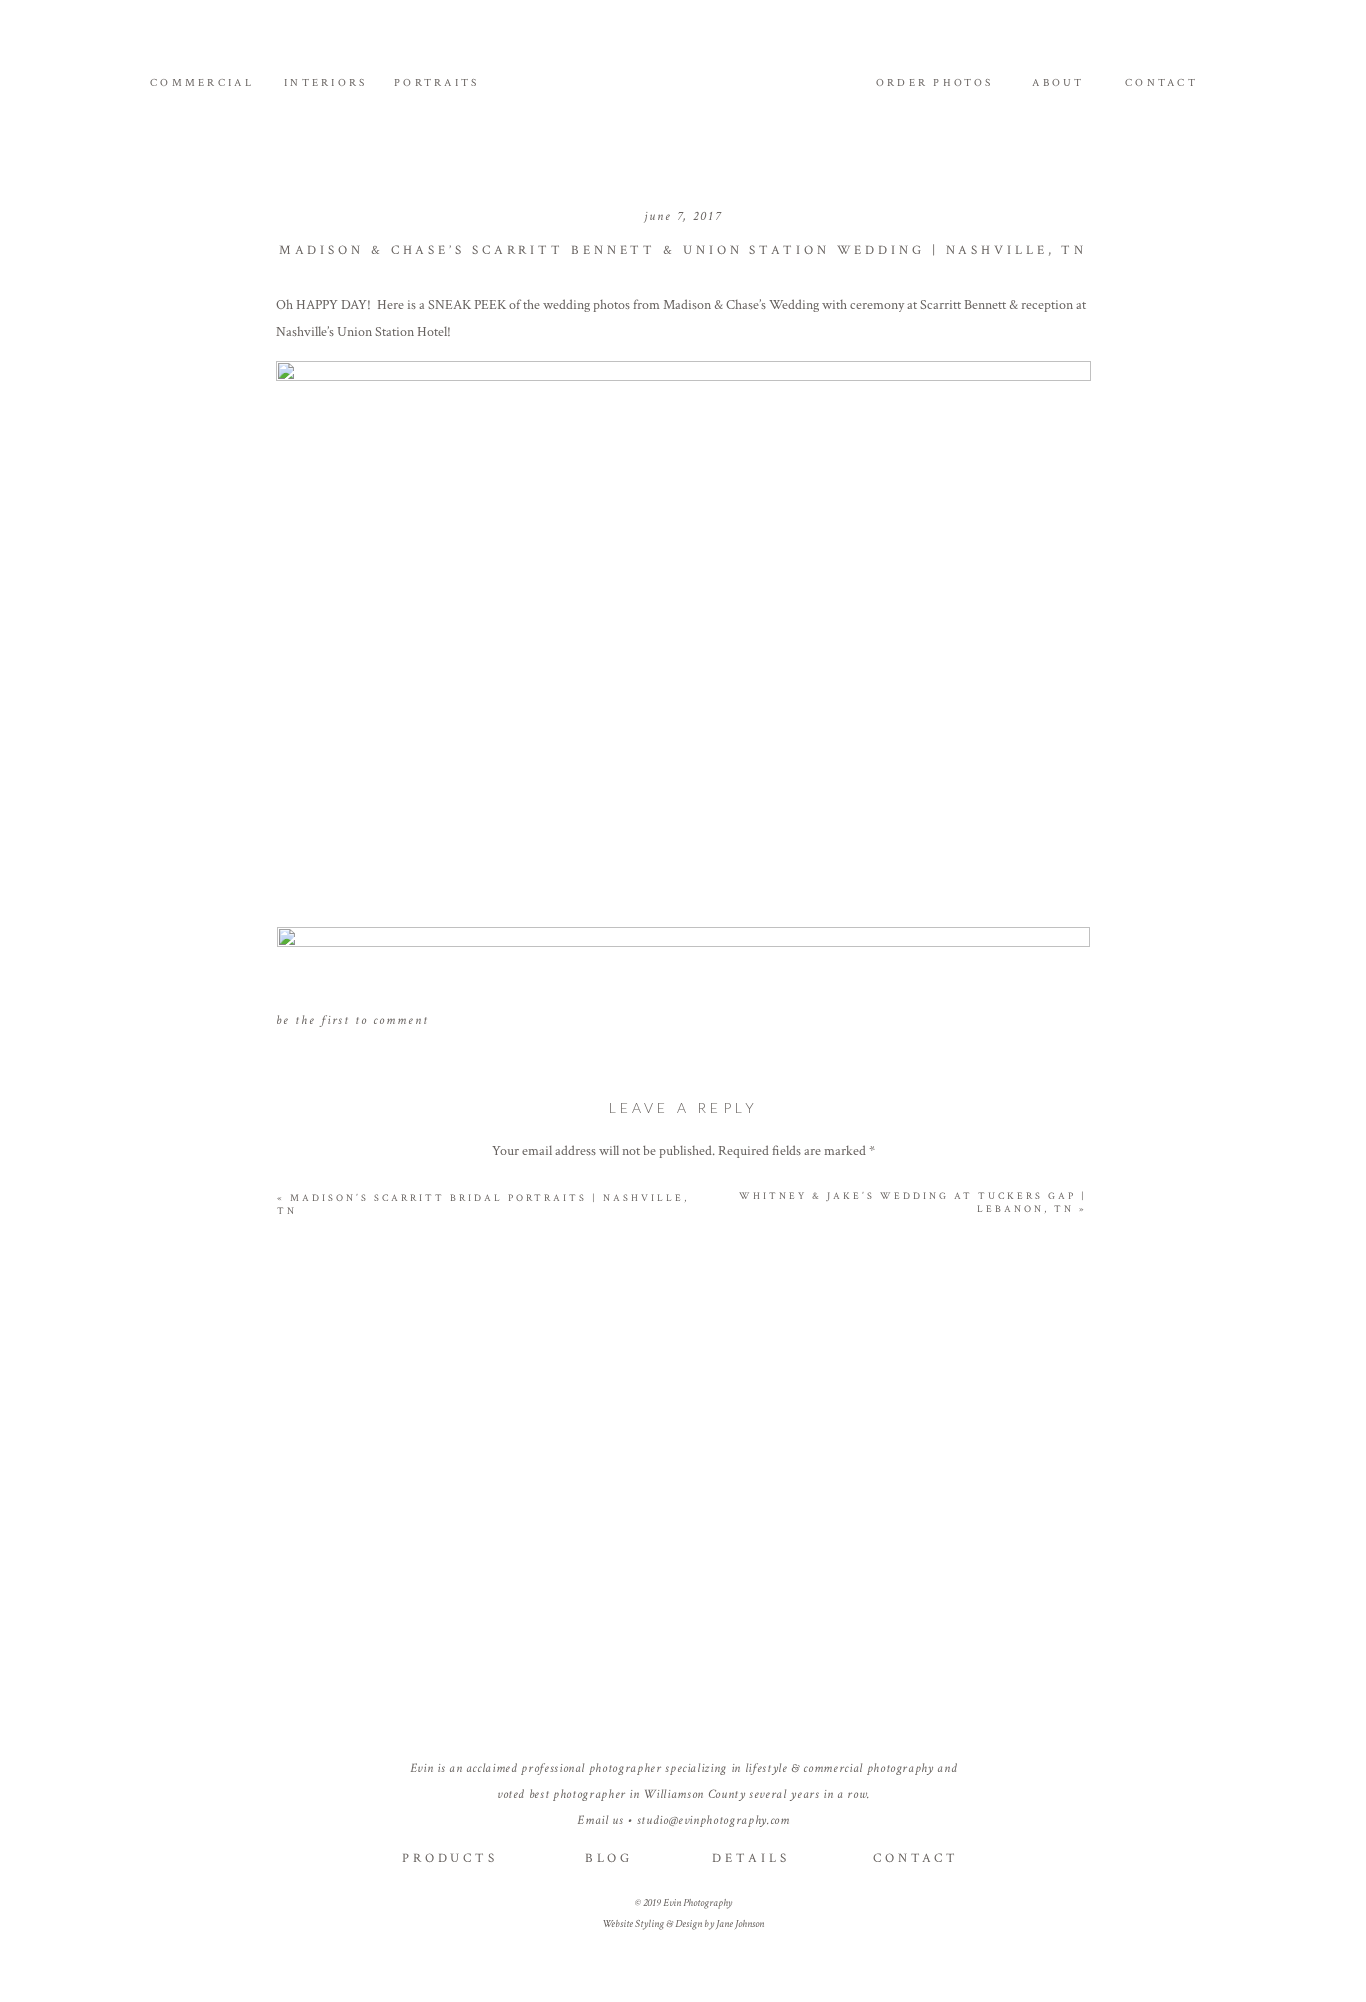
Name (684, 1452)
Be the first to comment (352, 1020)
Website (683, 1583)
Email (683, 1518)
